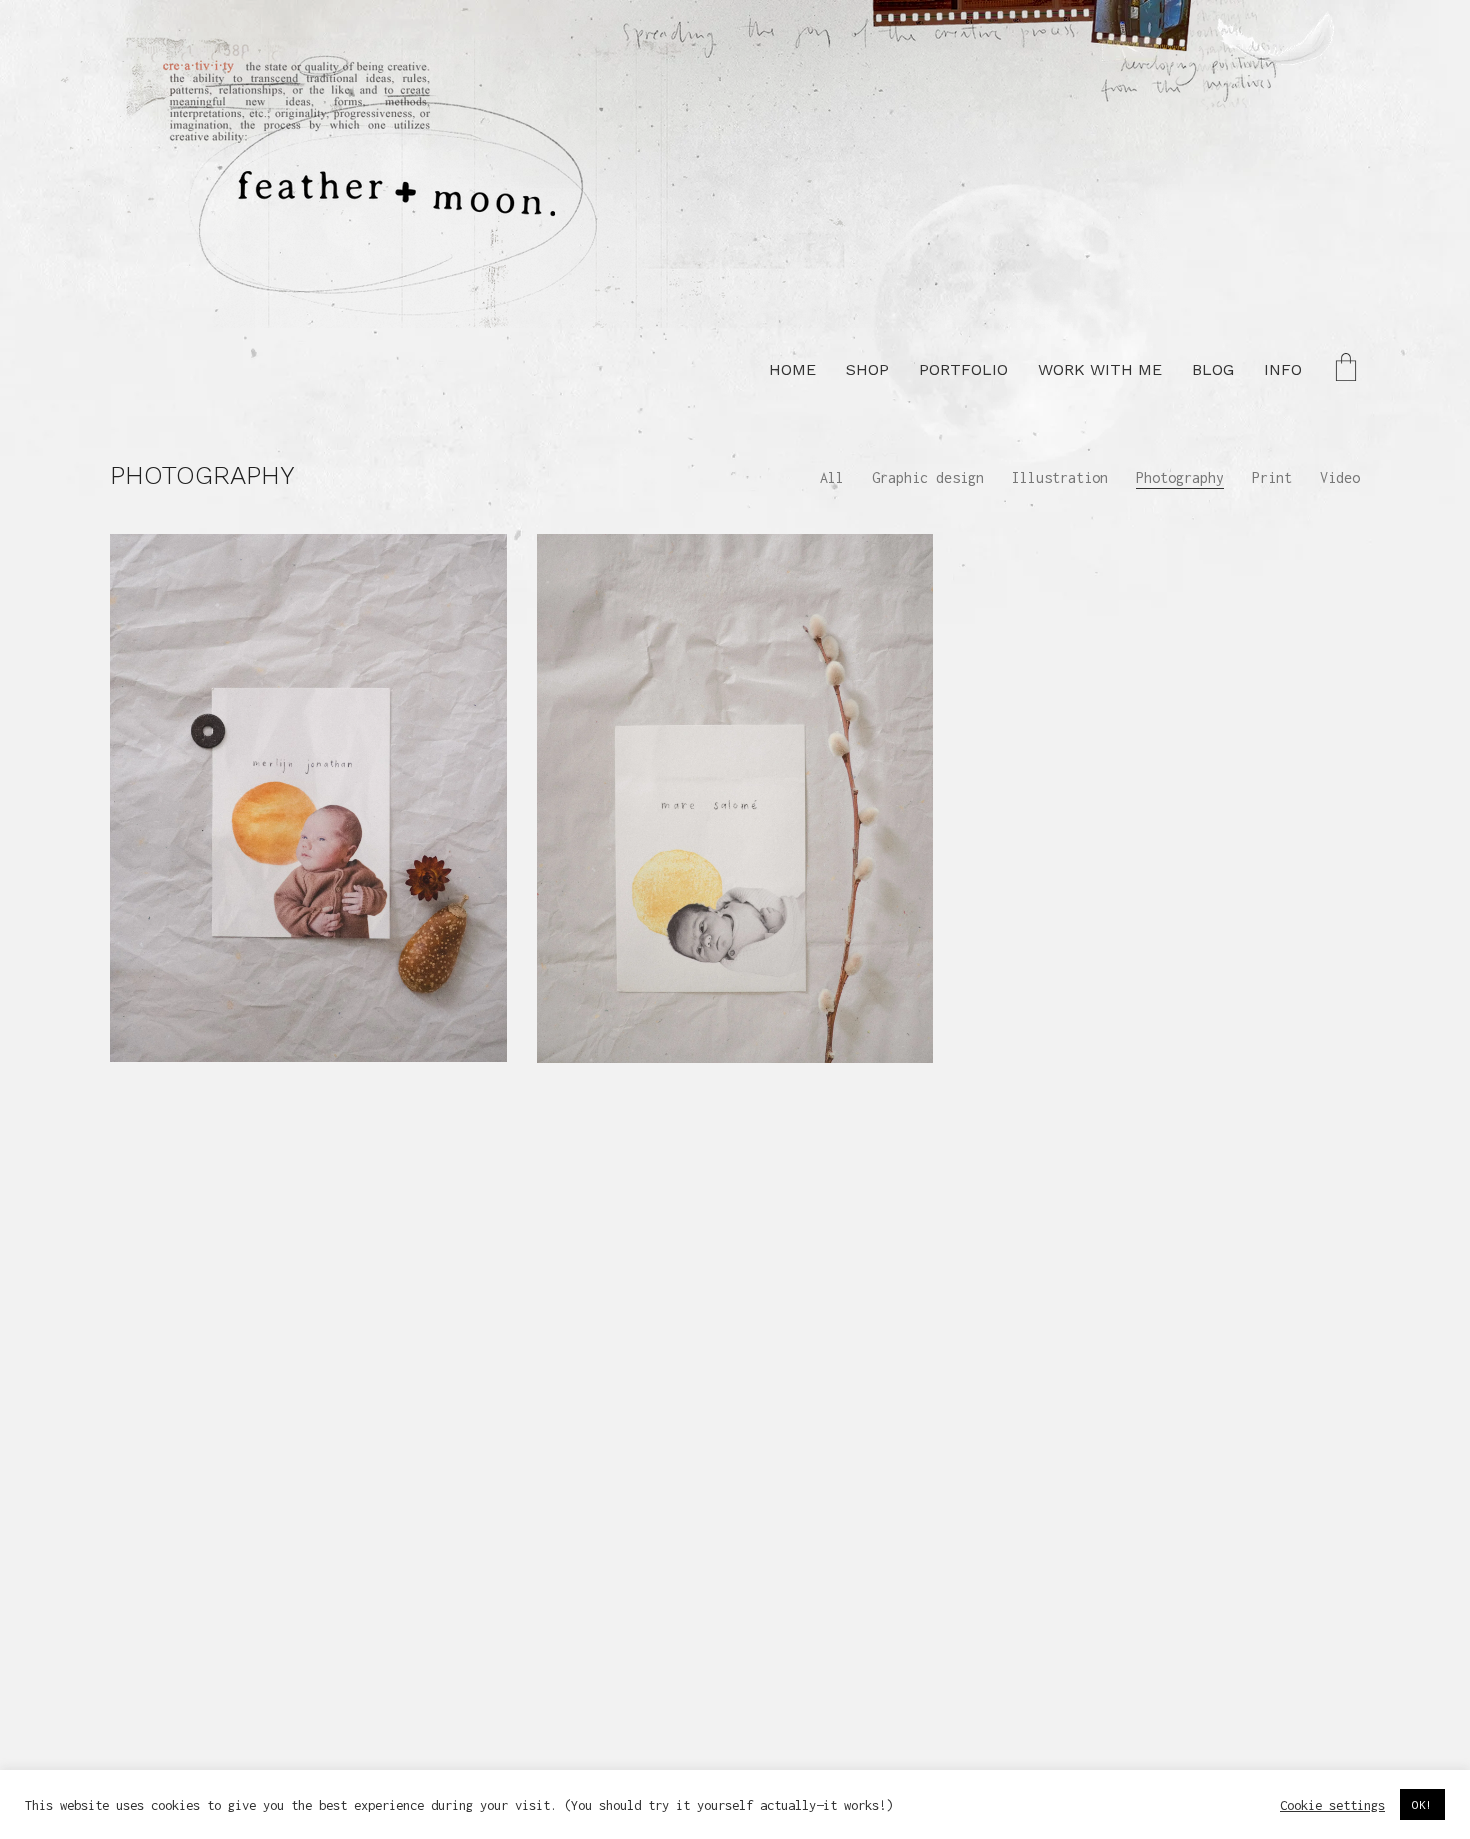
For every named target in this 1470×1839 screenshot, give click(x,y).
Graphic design (928, 477)
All (832, 477)
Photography (1180, 477)
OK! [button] (1422, 1804)
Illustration (1060, 477)
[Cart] (1346, 369)
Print (1272, 477)
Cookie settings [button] (1332, 1805)
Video (1340, 477)
